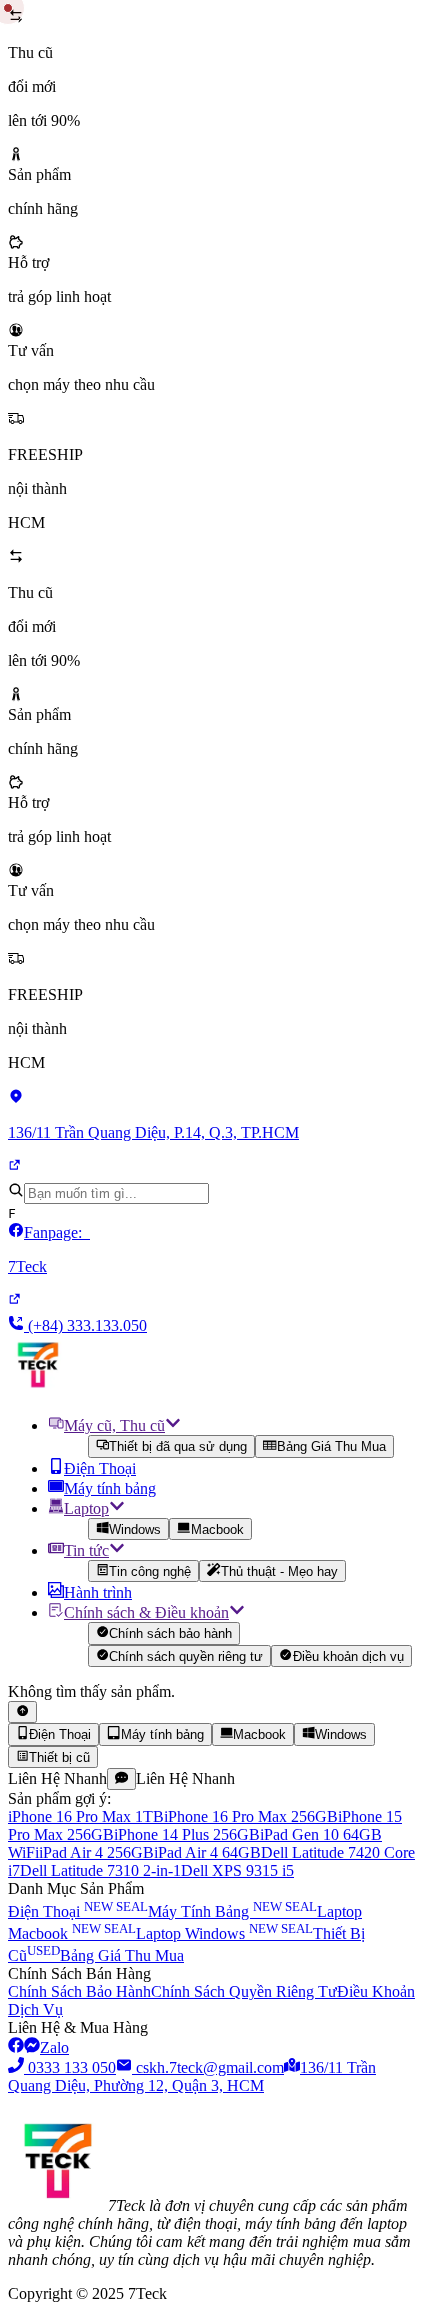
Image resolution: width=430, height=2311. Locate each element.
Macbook (217, 1529)
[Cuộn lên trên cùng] (22, 1712)
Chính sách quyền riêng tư (186, 1656)
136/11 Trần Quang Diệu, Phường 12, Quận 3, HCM (192, 2076)
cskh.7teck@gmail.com (210, 2067)
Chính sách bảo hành (170, 1634)
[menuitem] (235, 1436)
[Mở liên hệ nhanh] (121, 1779)
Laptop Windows (224, 1933)
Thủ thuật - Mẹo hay (279, 1571)
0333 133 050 (72, 2067)
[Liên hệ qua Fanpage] (16, 2047)
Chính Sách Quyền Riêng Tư (244, 1991)
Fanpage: (49, 1249)
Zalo (54, 2047)
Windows (135, 1529)
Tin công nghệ (150, 1571)
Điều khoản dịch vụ (348, 1656)
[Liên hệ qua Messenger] (32, 2047)
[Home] (38, 1389)
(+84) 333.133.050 (85, 1325)
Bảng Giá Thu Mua (331, 1447)
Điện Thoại (78, 1911)
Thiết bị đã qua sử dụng (178, 1447)
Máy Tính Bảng (232, 1911)
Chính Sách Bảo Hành (79, 1991)
